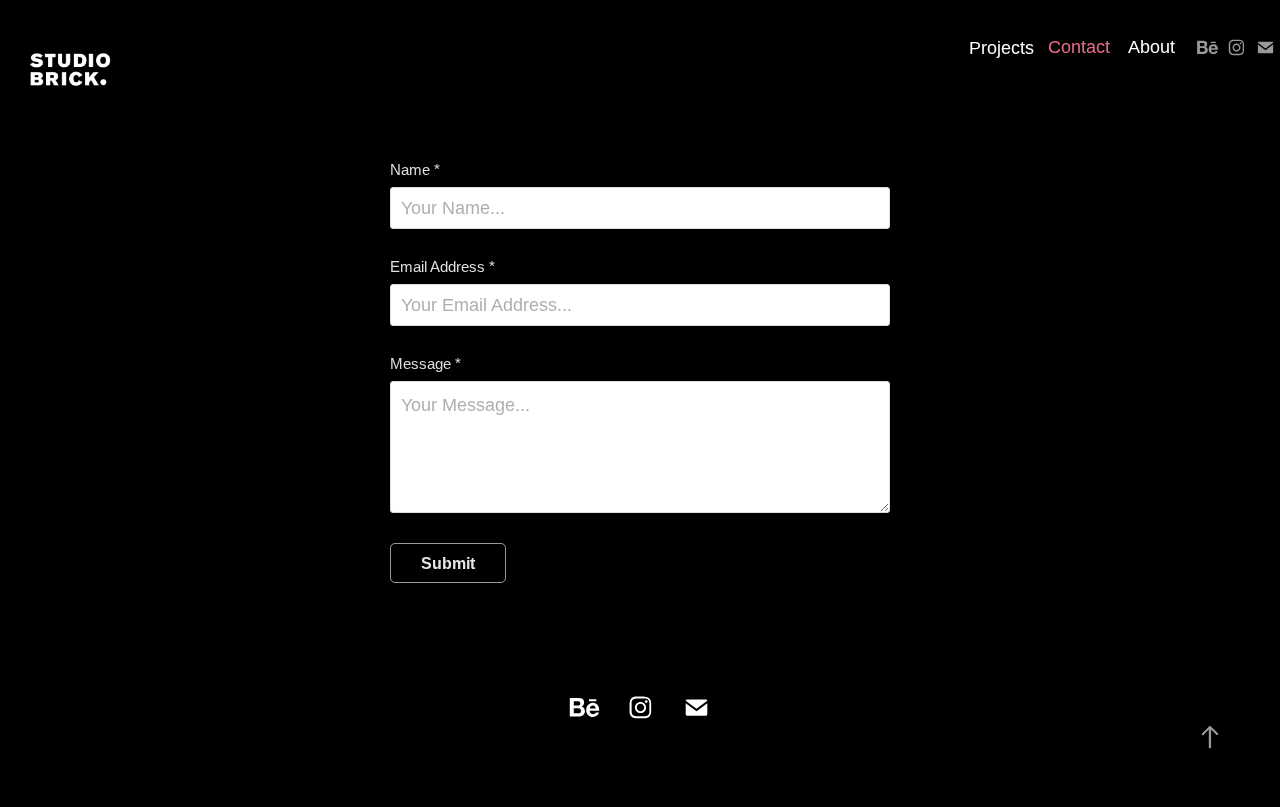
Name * (415, 169)
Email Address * (442, 266)
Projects (1001, 48)
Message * (425, 363)
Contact (1079, 47)
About (1151, 47)
